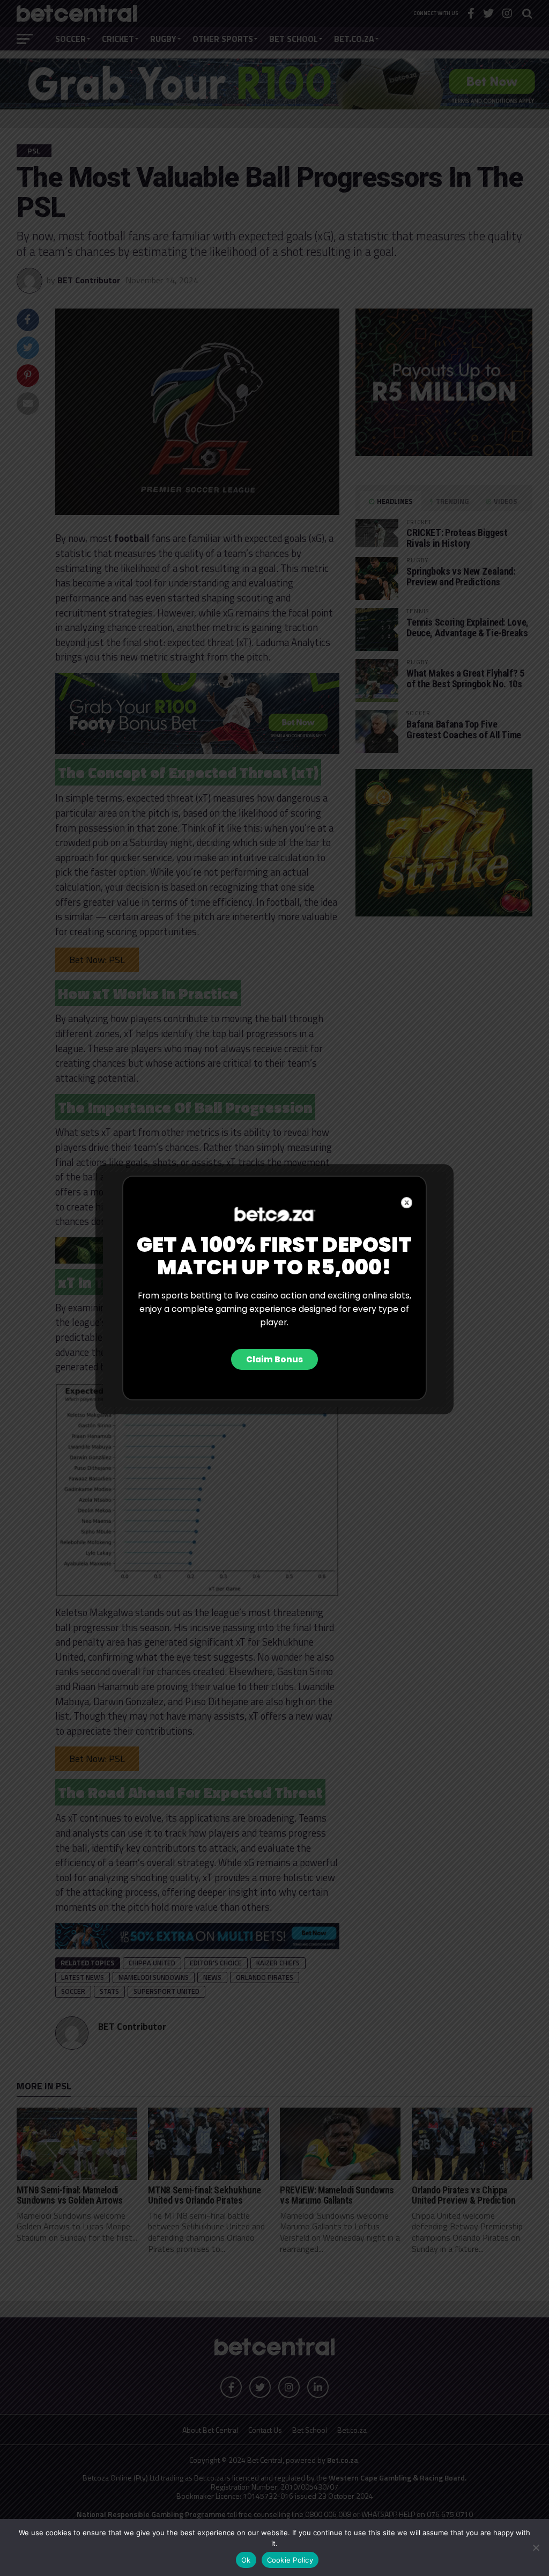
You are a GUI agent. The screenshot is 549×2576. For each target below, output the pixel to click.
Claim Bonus (274, 1359)
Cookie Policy (290, 2560)
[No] (536, 2548)
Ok (246, 2560)
